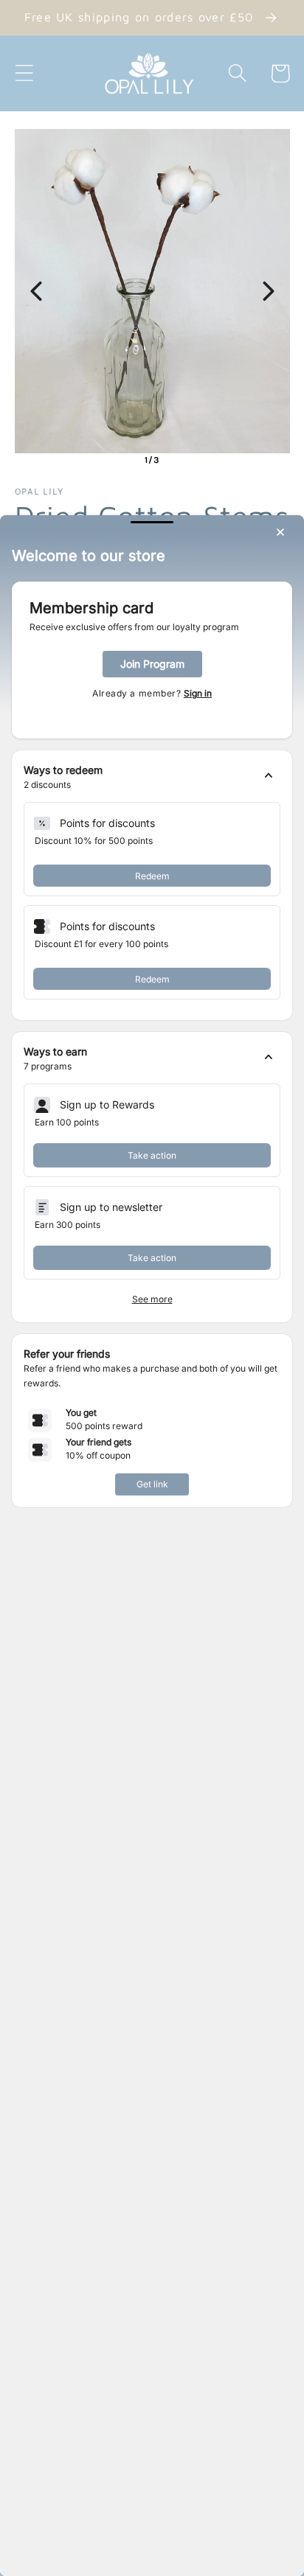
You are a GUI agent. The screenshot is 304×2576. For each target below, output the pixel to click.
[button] (152, 778)
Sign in (198, 693)
